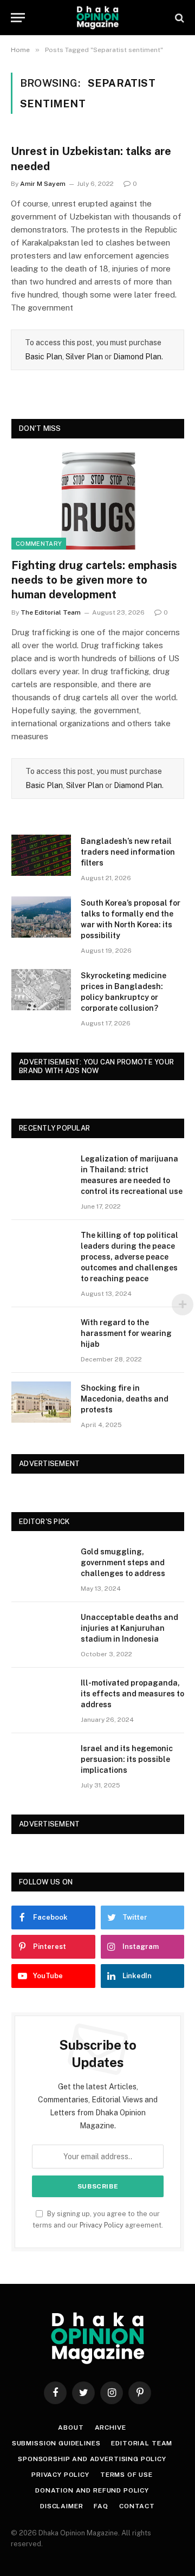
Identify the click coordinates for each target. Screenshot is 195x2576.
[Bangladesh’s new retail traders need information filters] (41, 855)
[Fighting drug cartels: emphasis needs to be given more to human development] (98, 501)
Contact (137, 2506)
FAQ (101, 2506)
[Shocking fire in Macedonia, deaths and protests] (41, 1402)
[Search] (178, 18)
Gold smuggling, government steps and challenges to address (123, 1563)
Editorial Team (142, 2443)
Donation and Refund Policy (92, 2490)
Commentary (39, 544)
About (71, 2427)
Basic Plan (44, 357)
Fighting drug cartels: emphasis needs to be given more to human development (94, 580)
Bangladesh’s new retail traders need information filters (128, 852)
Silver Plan (84, 357)
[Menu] (18, 18)
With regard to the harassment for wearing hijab (126, 1333)
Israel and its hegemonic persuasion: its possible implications (127, 1759)
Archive (110, 2427)
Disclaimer (61, 2506)
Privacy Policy (102, 2225)
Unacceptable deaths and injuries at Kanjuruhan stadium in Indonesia (129, 1628)
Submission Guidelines (56, 2443)
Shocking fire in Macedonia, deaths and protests (125, 1399)
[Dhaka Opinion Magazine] (97, 18)
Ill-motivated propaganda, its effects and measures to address (132, 1694)
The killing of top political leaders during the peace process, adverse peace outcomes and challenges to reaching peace (129, 1257)
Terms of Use (126, 2475)
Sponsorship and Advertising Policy (92, 2459)
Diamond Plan (137, 357)
